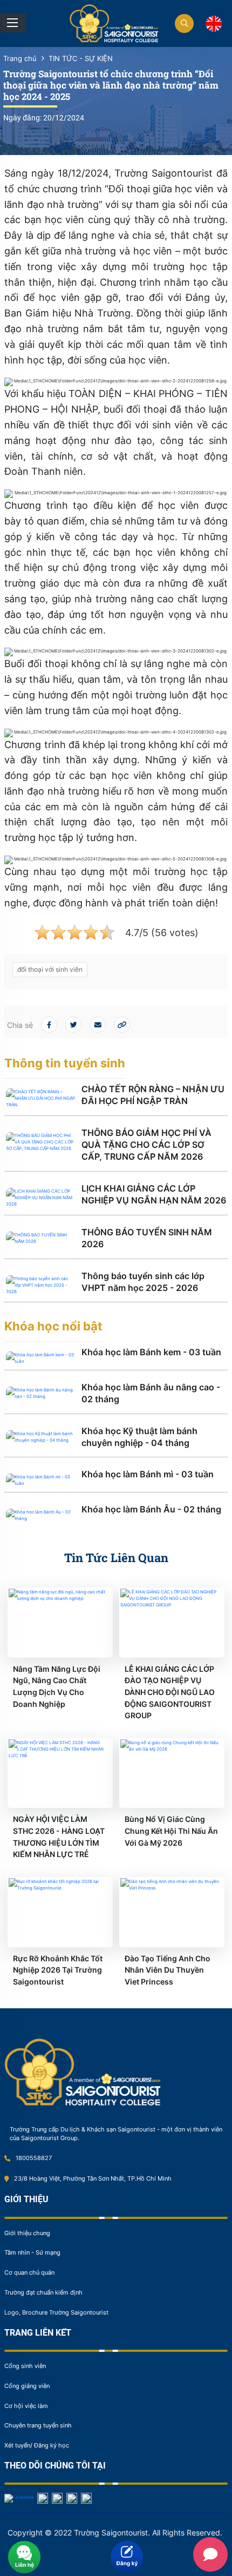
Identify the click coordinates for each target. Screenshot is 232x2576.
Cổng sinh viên (25, 2366)
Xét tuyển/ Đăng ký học (37, 2445)
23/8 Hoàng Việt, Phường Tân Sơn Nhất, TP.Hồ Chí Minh (93, 2178)
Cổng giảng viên (27, 2386)
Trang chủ (20, 59)
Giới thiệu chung (27, 2233)
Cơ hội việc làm (26, 2406)
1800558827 (34, 2158)
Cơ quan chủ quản (29, 2272)
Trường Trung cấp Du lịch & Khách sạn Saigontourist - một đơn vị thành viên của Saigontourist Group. (116, 2134)
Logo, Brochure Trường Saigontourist (56, 2312)
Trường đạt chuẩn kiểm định (43, 2292)
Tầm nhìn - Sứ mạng (32, 2252)
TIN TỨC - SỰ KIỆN (81, 59)
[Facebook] (19, 2498)
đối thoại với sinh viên (50, 969)
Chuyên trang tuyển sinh (38, 2425)
